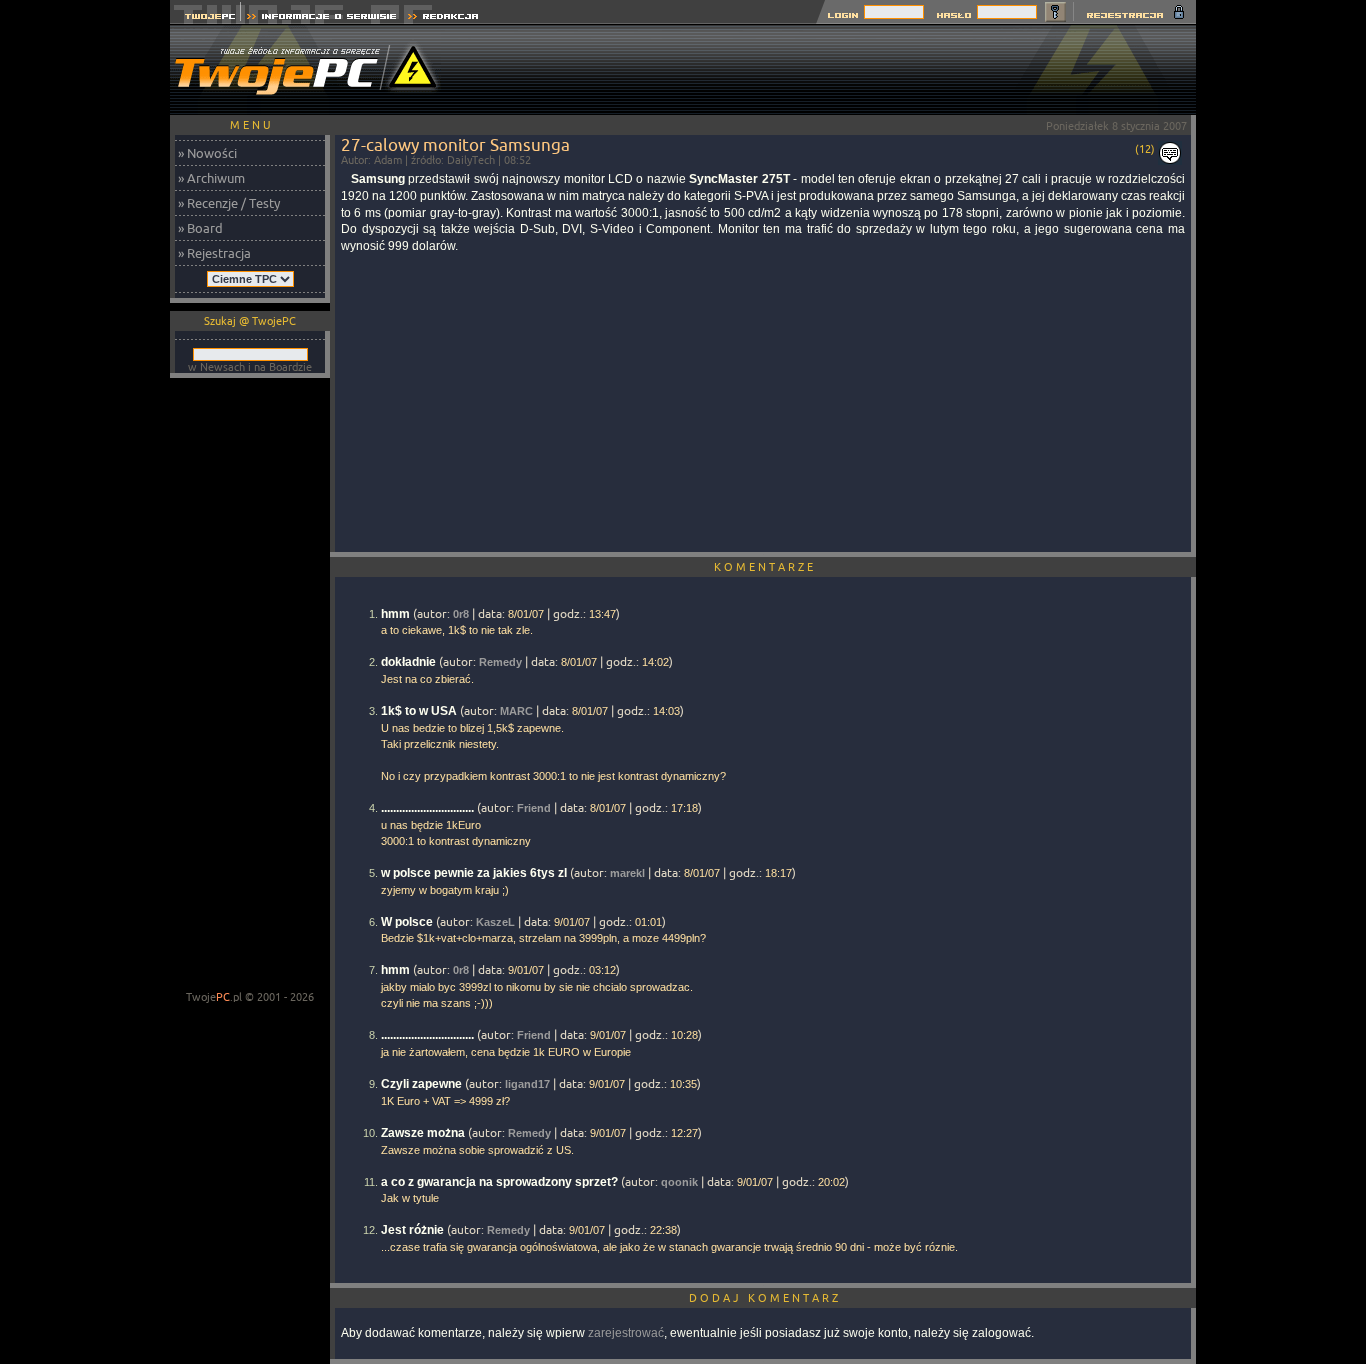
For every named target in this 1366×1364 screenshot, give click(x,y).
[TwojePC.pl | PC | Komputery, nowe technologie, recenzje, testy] (205, 18)
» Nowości (207, 153)
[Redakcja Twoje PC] (443, 18)
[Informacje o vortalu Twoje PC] (321, 18)
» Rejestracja (214, 253)
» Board (200, 228)
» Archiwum (211, 178)
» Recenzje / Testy (229, 203)
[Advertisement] (832, 70)
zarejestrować (626, 1333)
